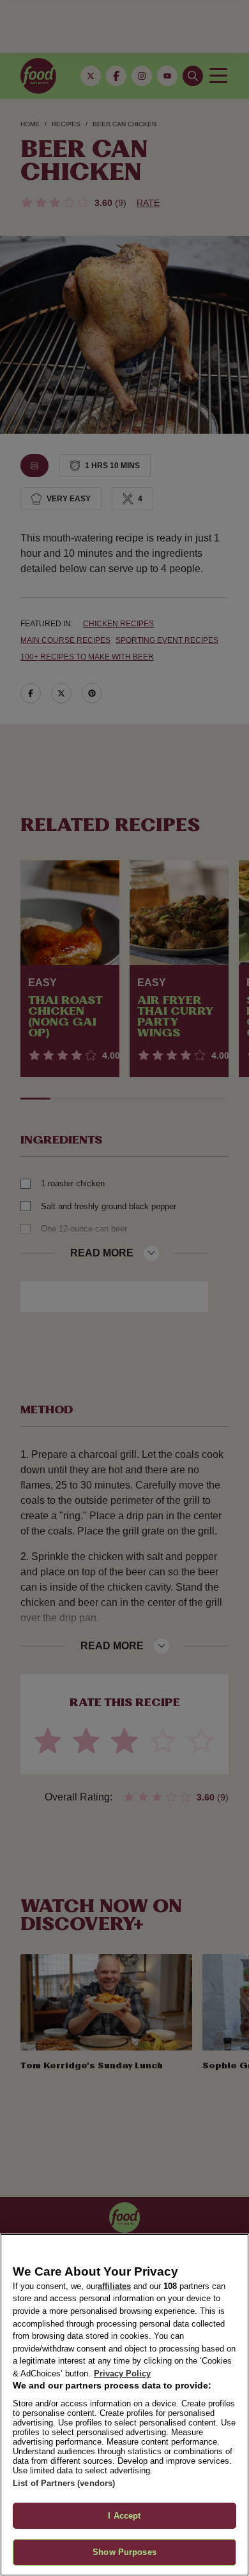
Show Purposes (124, 2552)
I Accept (124, 2516)
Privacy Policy (122, 2374)
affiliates (114, 2286)
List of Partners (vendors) (64, 2483)
